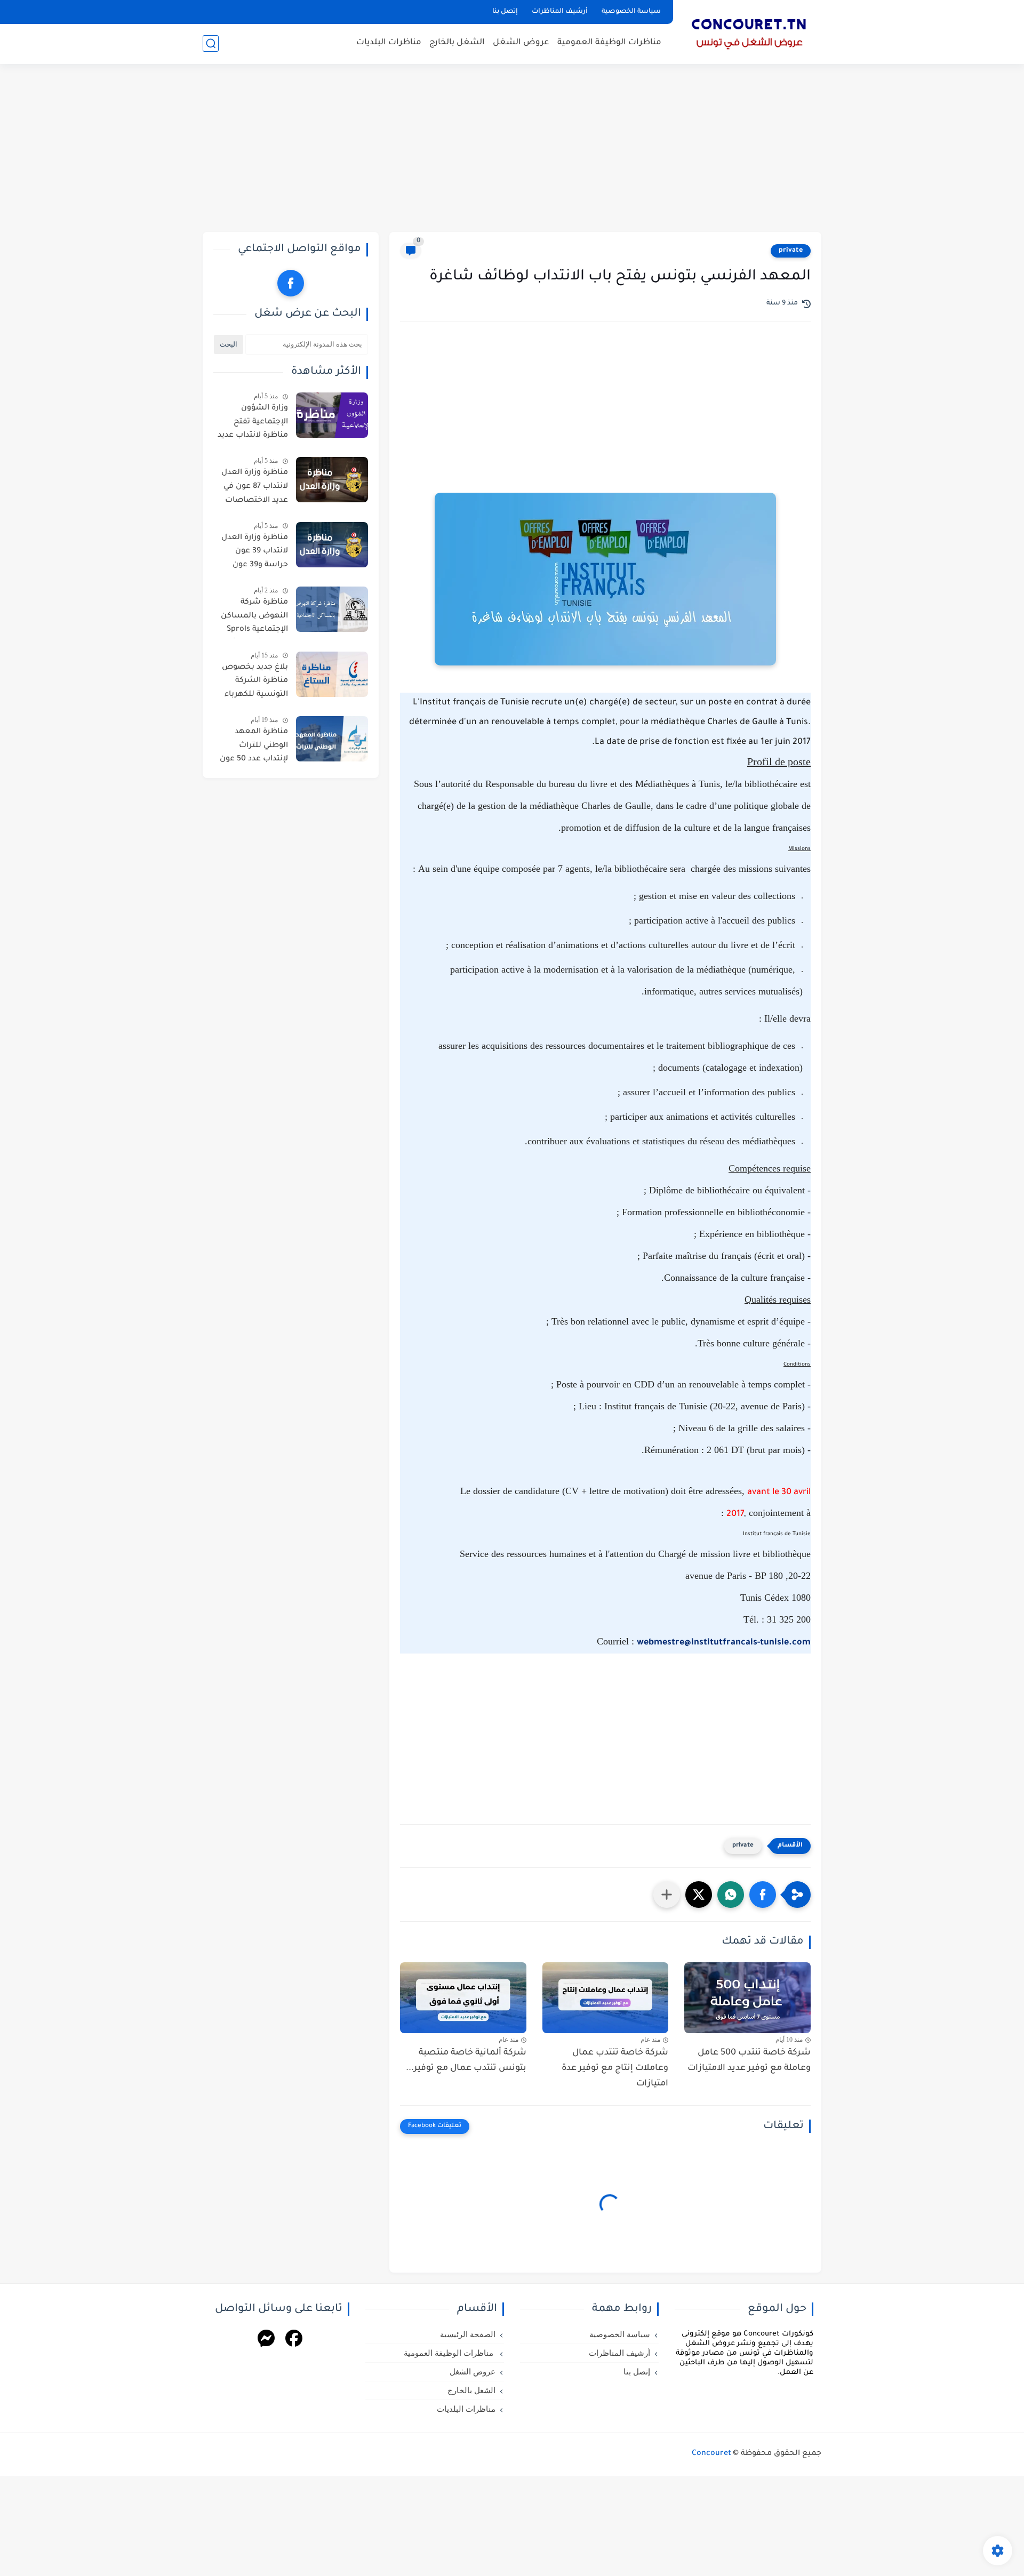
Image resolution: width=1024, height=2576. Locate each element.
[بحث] (211, 43)
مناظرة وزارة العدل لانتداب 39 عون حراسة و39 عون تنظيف (255, 553)
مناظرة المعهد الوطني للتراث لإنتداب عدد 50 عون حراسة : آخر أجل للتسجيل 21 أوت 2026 (254, 748)
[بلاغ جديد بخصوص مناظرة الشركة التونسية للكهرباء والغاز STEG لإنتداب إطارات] (332, 674)
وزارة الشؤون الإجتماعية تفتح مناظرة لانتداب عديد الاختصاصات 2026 (253, 424)
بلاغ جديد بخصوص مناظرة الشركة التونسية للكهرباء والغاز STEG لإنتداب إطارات (254, 683)
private (791, 251)
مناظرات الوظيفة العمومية (609, 43)
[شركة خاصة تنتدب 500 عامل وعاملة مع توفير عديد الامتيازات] (747, 1998)
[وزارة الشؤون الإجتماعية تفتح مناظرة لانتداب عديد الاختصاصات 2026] (332, 415)
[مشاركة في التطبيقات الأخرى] (667, 1895)
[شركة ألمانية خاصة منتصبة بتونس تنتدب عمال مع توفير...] (463, 1998)
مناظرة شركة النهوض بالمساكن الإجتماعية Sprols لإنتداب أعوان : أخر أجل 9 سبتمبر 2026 (254, 618)
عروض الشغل (521, 43)
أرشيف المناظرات (560, 12)
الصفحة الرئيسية (468, 2334)
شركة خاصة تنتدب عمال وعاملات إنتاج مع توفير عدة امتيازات (615, 2068)
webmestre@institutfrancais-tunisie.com (724, 1643)
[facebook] (291, 283)
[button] (763, 1895)
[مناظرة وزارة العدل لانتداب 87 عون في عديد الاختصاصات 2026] (332, 480)
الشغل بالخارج (457, 43)
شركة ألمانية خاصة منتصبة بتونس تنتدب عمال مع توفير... (466, 2061)
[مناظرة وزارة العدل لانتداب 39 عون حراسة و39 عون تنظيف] (332, 545)
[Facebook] (294, 2340)
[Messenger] (266, 2340)
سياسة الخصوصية (631, 12)
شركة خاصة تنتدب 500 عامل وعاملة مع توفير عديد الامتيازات (749, 2061)
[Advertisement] (512, 149)
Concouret (711, 2454)
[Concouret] (749, 31)
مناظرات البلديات (389, 43)
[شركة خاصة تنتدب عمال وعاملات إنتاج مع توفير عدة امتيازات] (606, 1998)
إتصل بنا (505, 12)
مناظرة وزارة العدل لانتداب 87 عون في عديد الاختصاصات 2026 (255, 488)
